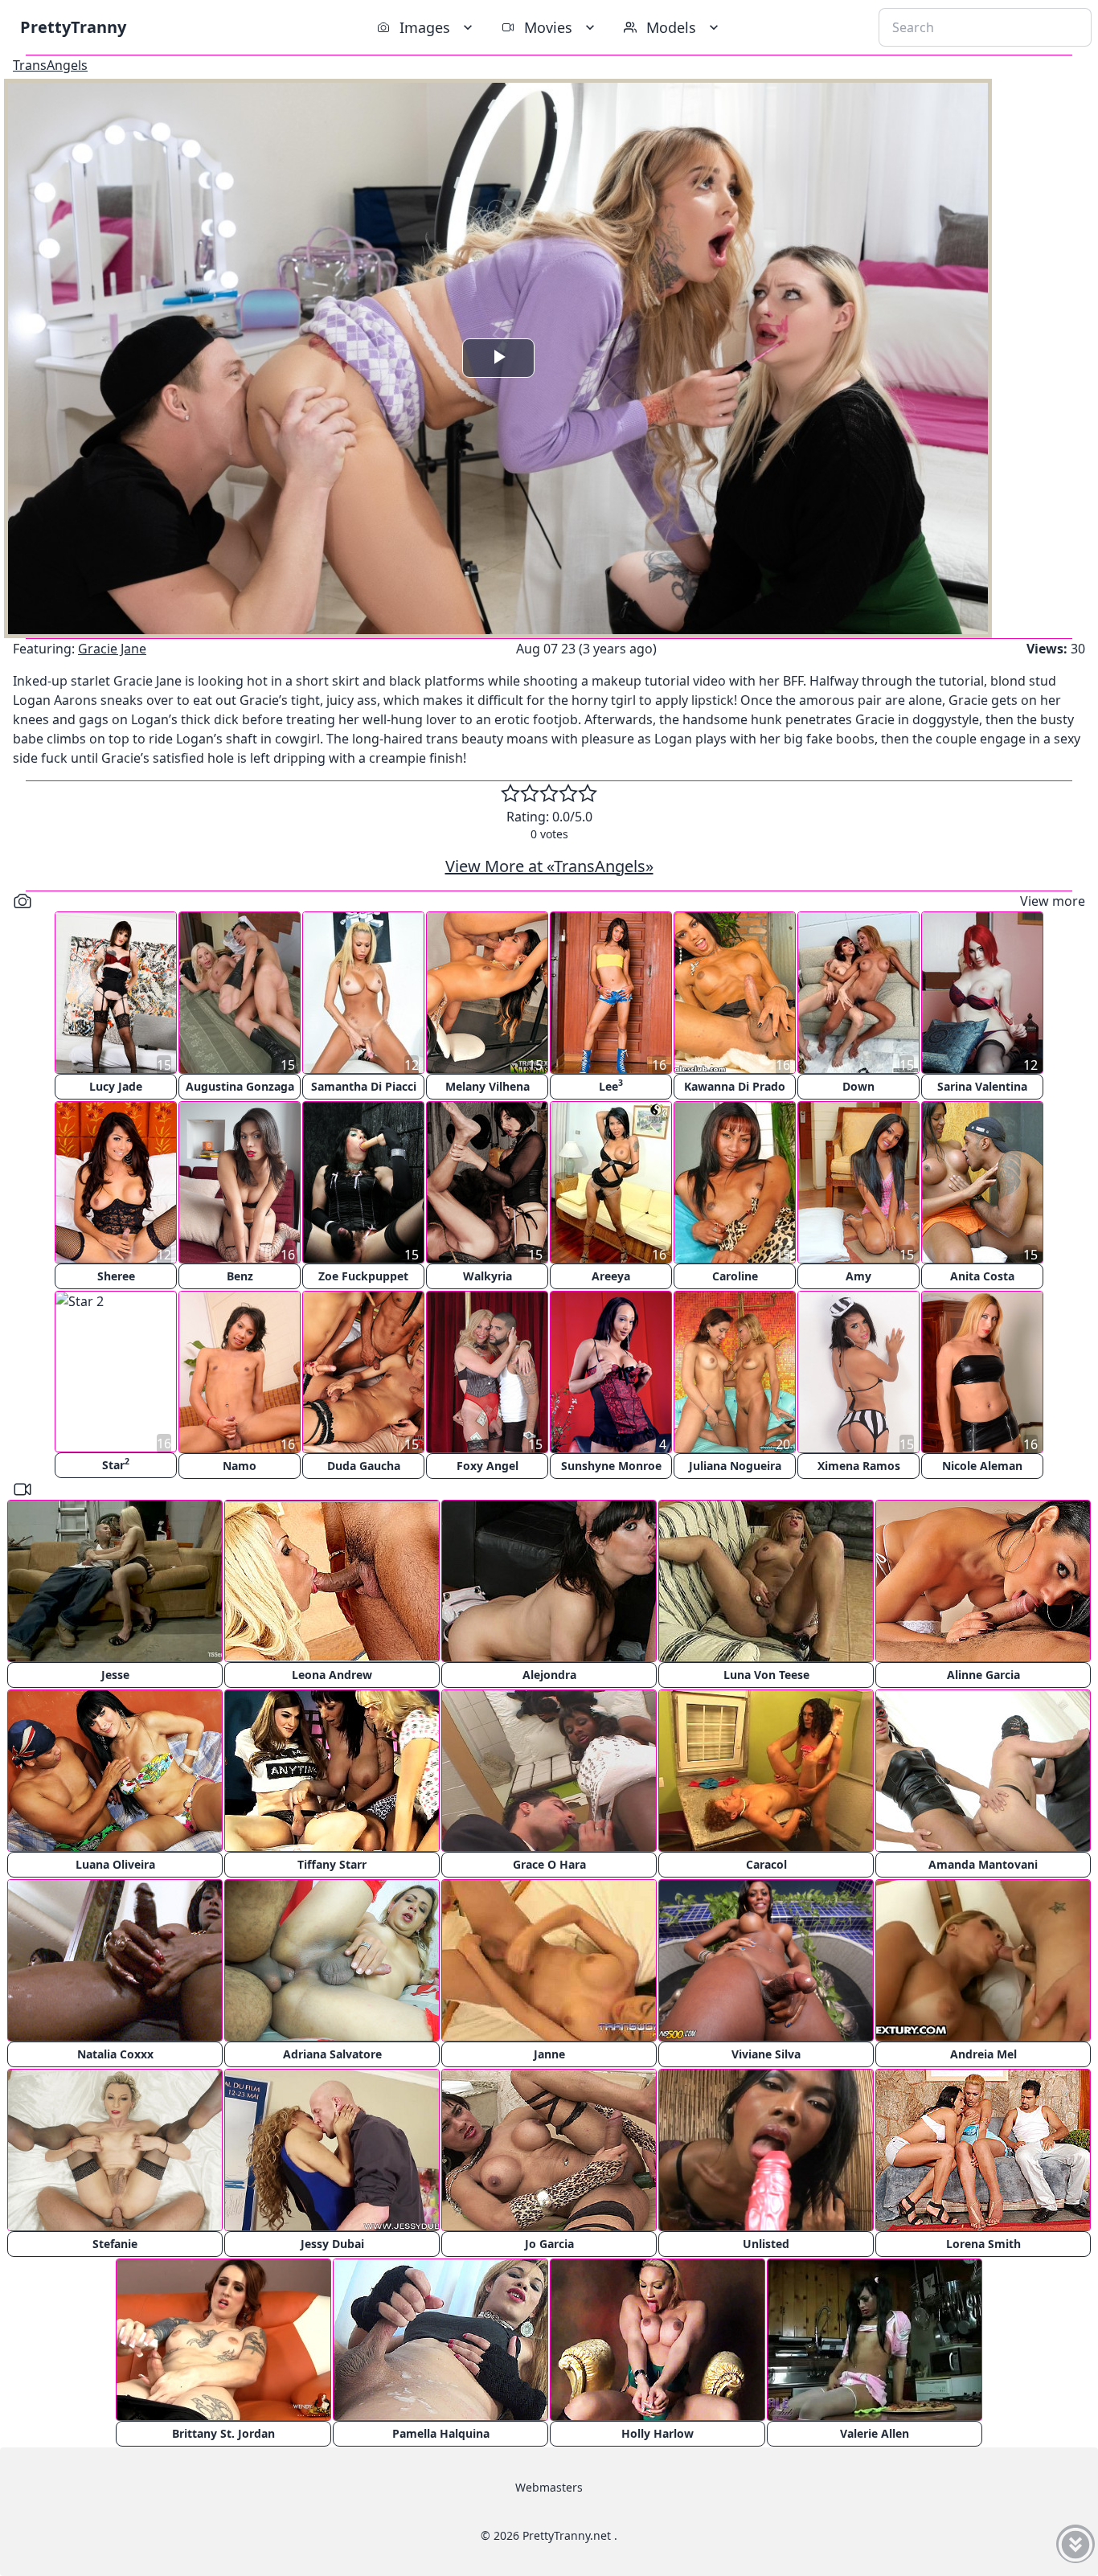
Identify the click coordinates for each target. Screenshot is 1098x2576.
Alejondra (549, 1675)
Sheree (116, 1276)
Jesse (115, 1675)
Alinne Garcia (983, 1675)
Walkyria (488, 1276)
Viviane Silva (766, 2054)
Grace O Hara (549, 1864)
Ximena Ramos (859, 1466)
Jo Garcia (549, 2244)
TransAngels (50, 65)
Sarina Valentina (982, 1086)
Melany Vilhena (488, 1086)
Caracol (766, 1864)
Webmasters (549, 2487)
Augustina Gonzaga (240, 1086)
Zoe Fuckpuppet (363, 1276)
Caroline (735, 1276)
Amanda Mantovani (983, 1864)
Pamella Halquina (441, 2433)
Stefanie (115, 2244)
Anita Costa (982, 1276)
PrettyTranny (73, 27)
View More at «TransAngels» (549, 866)
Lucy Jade (116, 1086)
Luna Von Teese (766, 1675)
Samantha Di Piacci (364, 1086)
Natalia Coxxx (115, 2054)
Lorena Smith (983, 2244)
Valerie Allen (875, 2433)
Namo (240, 1466)
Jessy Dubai (332, 2244)
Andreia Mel (983, 2054)
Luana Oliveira (115, 1864)
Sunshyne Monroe (611, 1466)
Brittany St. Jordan (223, 2433)
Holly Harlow (658, 2433)
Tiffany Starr (332, 1864)
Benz (240, 1276)
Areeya (611, 1276)
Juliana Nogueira (735, 1466)
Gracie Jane (112, 649)
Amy (858, 1276)
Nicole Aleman (982, 1466)
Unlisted (766, 2244)
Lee (611, 1085)
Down (858, 1086)
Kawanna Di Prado (735, 1086)
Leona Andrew (332, 1675)
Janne (549, 2054)
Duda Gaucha (364, 1466)
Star (116, 1464)
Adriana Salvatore (332, 2054)
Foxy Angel (488, 1466)
